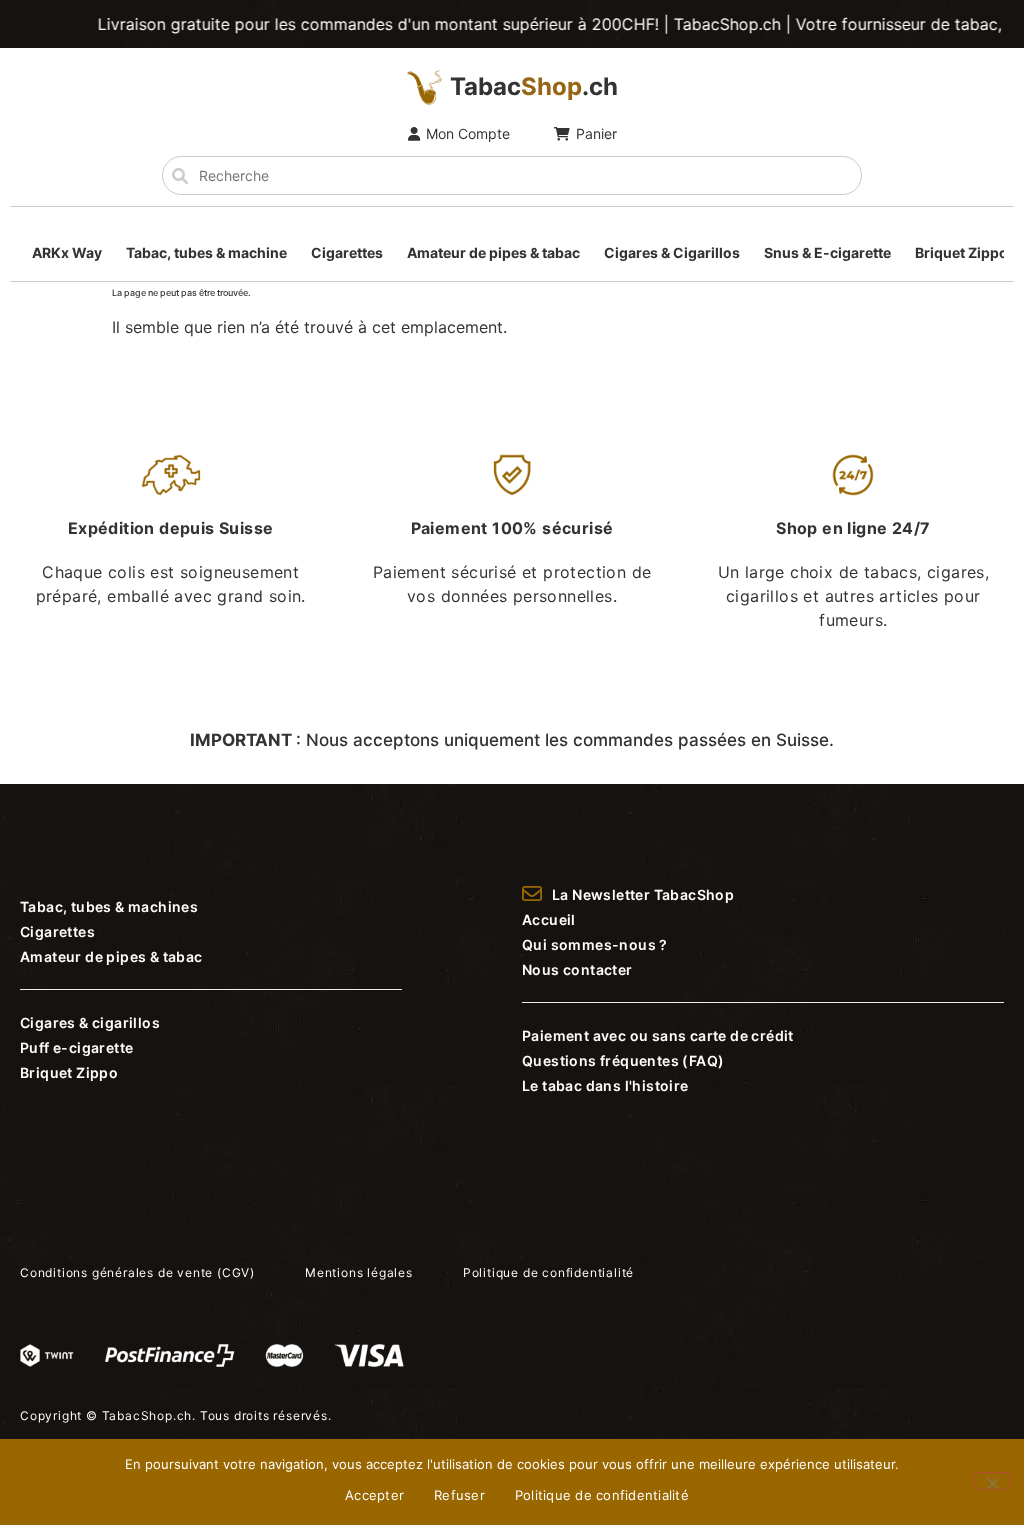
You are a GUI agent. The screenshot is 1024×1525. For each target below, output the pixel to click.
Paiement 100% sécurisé (512, 528)
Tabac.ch (534, 86)
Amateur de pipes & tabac (493, 252)
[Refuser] (992, 1481)
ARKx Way (67, 252)
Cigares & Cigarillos (672, 252)
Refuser (459, 1495)
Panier (596, 133)
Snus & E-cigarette (827, 252)
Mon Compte (468, 133)
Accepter (374, 1495)
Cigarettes (347, 252)
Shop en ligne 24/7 (853, 528)
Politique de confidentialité (602, 1495)
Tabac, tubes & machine (206, 252)
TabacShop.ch (147, 1415)
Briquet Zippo (961, 252)
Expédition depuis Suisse (171, 528)
